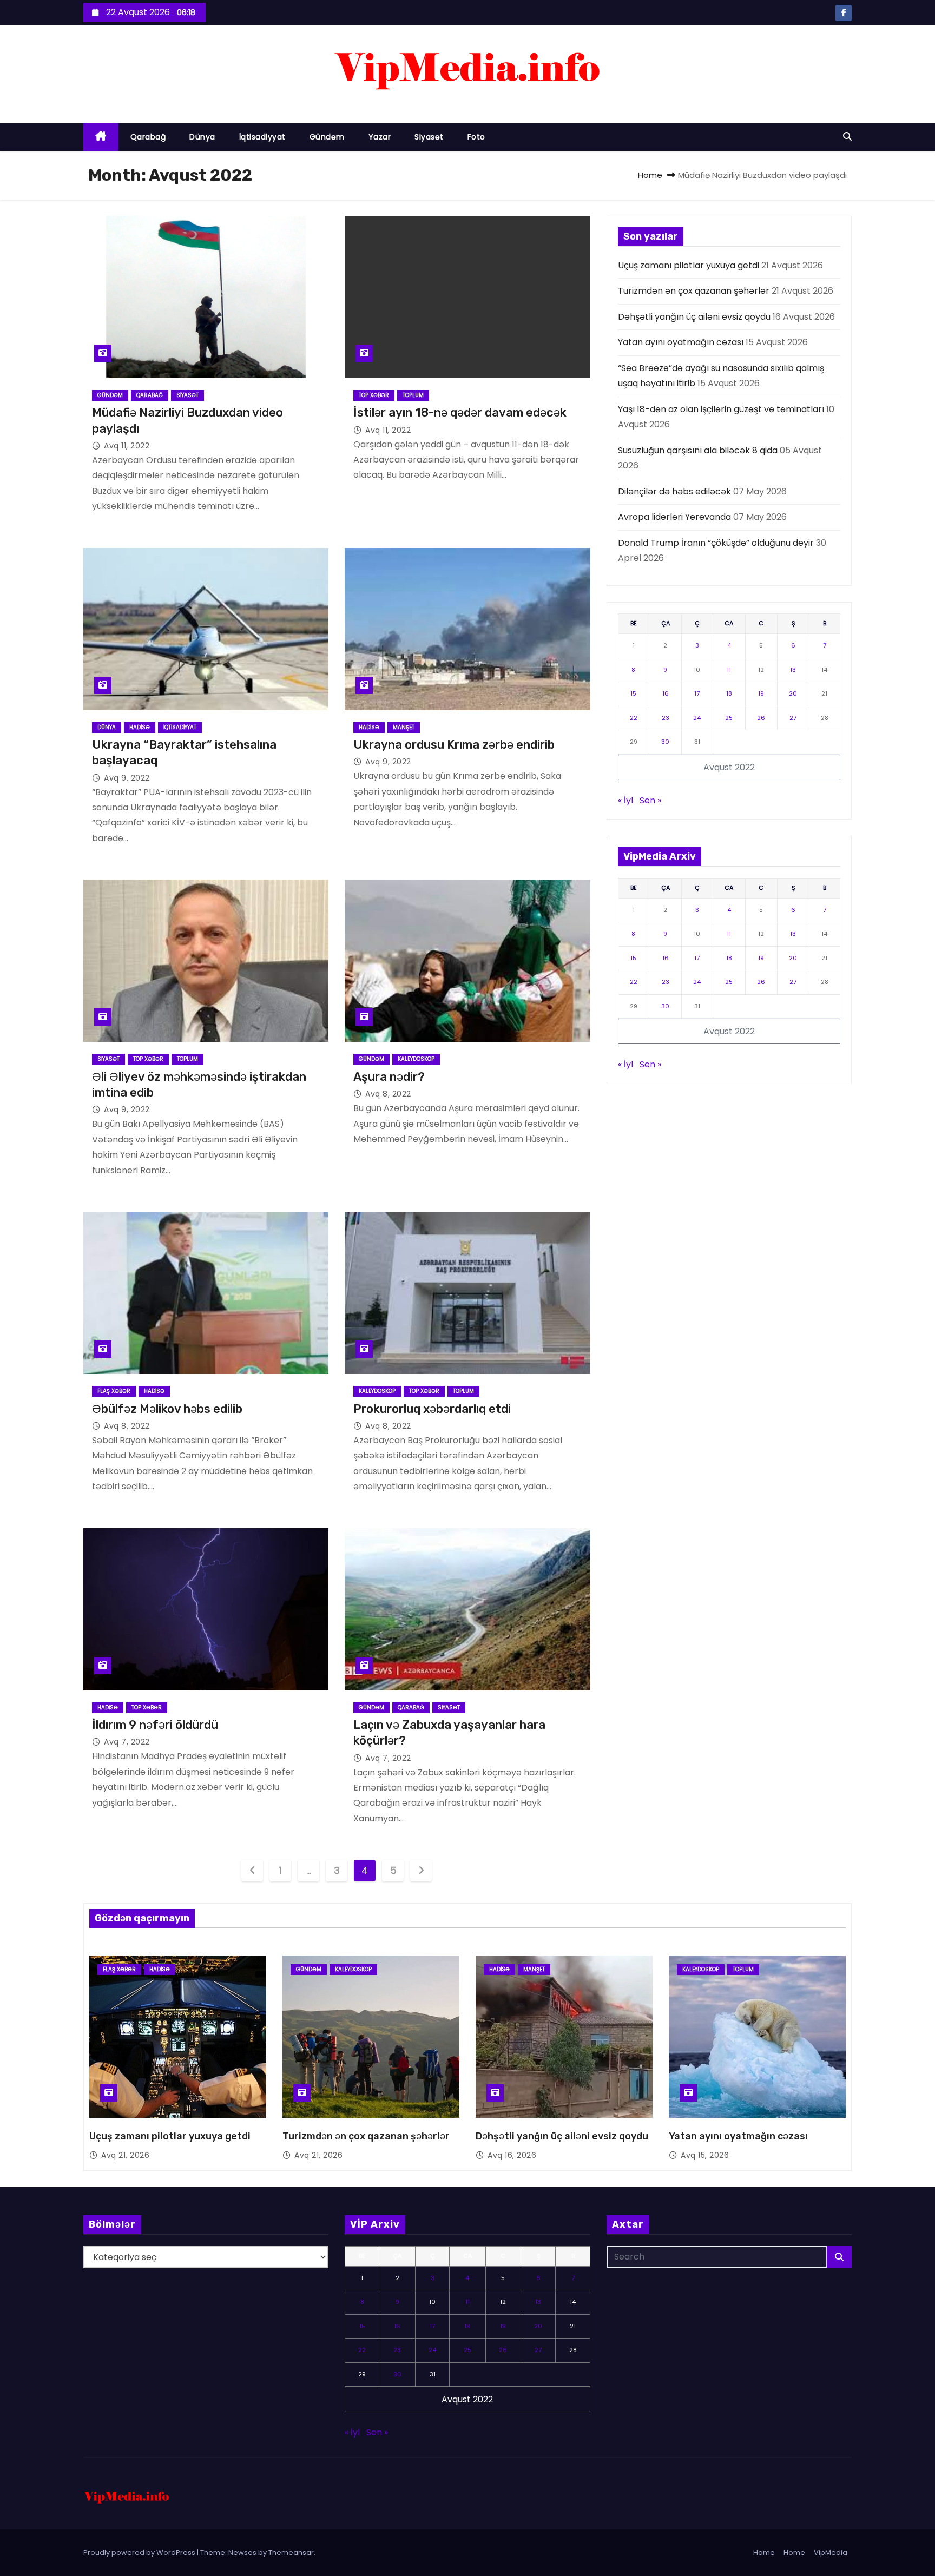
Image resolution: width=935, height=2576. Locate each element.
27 (793, 718)
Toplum (413, 395)
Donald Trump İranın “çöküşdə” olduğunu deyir (716, 543)
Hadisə (140, 727)
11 (729, 670)
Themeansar (291, 2552)
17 (697, 693)
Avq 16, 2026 (512, 2155)
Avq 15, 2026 (705, 2155)
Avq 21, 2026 (125, 2155)
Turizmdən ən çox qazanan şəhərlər (694, 291)
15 (633, 693)
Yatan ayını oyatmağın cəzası (681, 342)
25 (729, 718)
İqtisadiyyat (262, 137)
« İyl (625, 800)
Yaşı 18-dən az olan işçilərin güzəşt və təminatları (721, 409)
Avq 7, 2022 (127, 1742)
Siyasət (429, 137)
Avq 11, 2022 (127, 446)
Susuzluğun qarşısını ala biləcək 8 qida (698, 450)
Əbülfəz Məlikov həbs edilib (167, 1409)
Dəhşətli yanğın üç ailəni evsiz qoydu (694, 317)
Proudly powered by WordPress (140, 2552)
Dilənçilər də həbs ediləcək (674, 491)
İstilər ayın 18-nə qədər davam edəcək (460, 412)
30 (665, 742)
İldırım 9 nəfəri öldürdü (155, 1725)
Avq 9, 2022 (127, 778)
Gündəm (327, 137)
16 (666, 693)
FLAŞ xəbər (114, 1391)
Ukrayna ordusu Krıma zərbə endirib (454, 745)
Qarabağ (148, 137)
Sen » (650, 800)
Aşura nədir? (389, 1077)
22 (634, 718)
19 (761, 693)
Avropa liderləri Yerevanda (674, 517)
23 (666, 718)
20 (793, 693)
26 (761, 718)
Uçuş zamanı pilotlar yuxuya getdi (689, 265)
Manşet (404, 727)
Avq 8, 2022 (388, 1094)
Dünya (202, 137)
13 (793, 670)
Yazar (380, 137)
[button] (847, 137)
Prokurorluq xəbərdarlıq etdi (432, 1409)
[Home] (101, 137)
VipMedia (831, 2552)
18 (729, 693)
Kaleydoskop (416, 1059)
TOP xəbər (374, 395)
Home (650, 175)
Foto (476, 137)
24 (697, 718)
